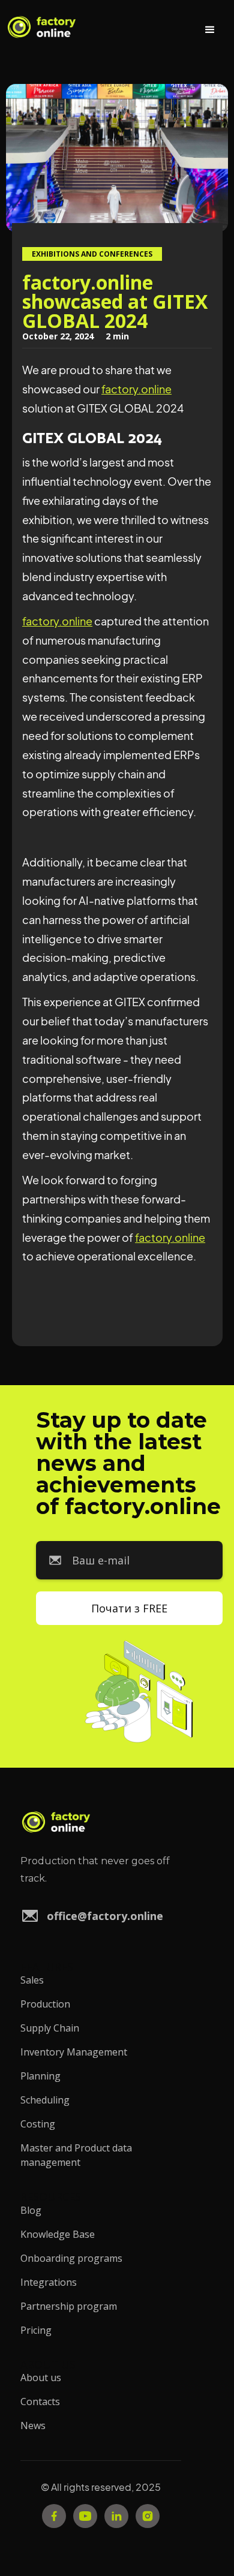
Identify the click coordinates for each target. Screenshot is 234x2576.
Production (45, 2004)
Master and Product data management (76, 2155)
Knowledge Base (58, 2234)
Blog (31, 2210)
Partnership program (69, 2306)
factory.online (136, 389)
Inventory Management (74, 2052)
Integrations (49, 2282)
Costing (38, 2124)
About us (41, 2378)
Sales (32, 1980)
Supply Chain (50, 2028)
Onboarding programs (71, 2258)
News (33, 2425)
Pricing (36, 2330)
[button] (210, 30)
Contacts (40, 2402)
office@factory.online (105, 1916)
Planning (40, 2076)
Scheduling (45, 2100)
